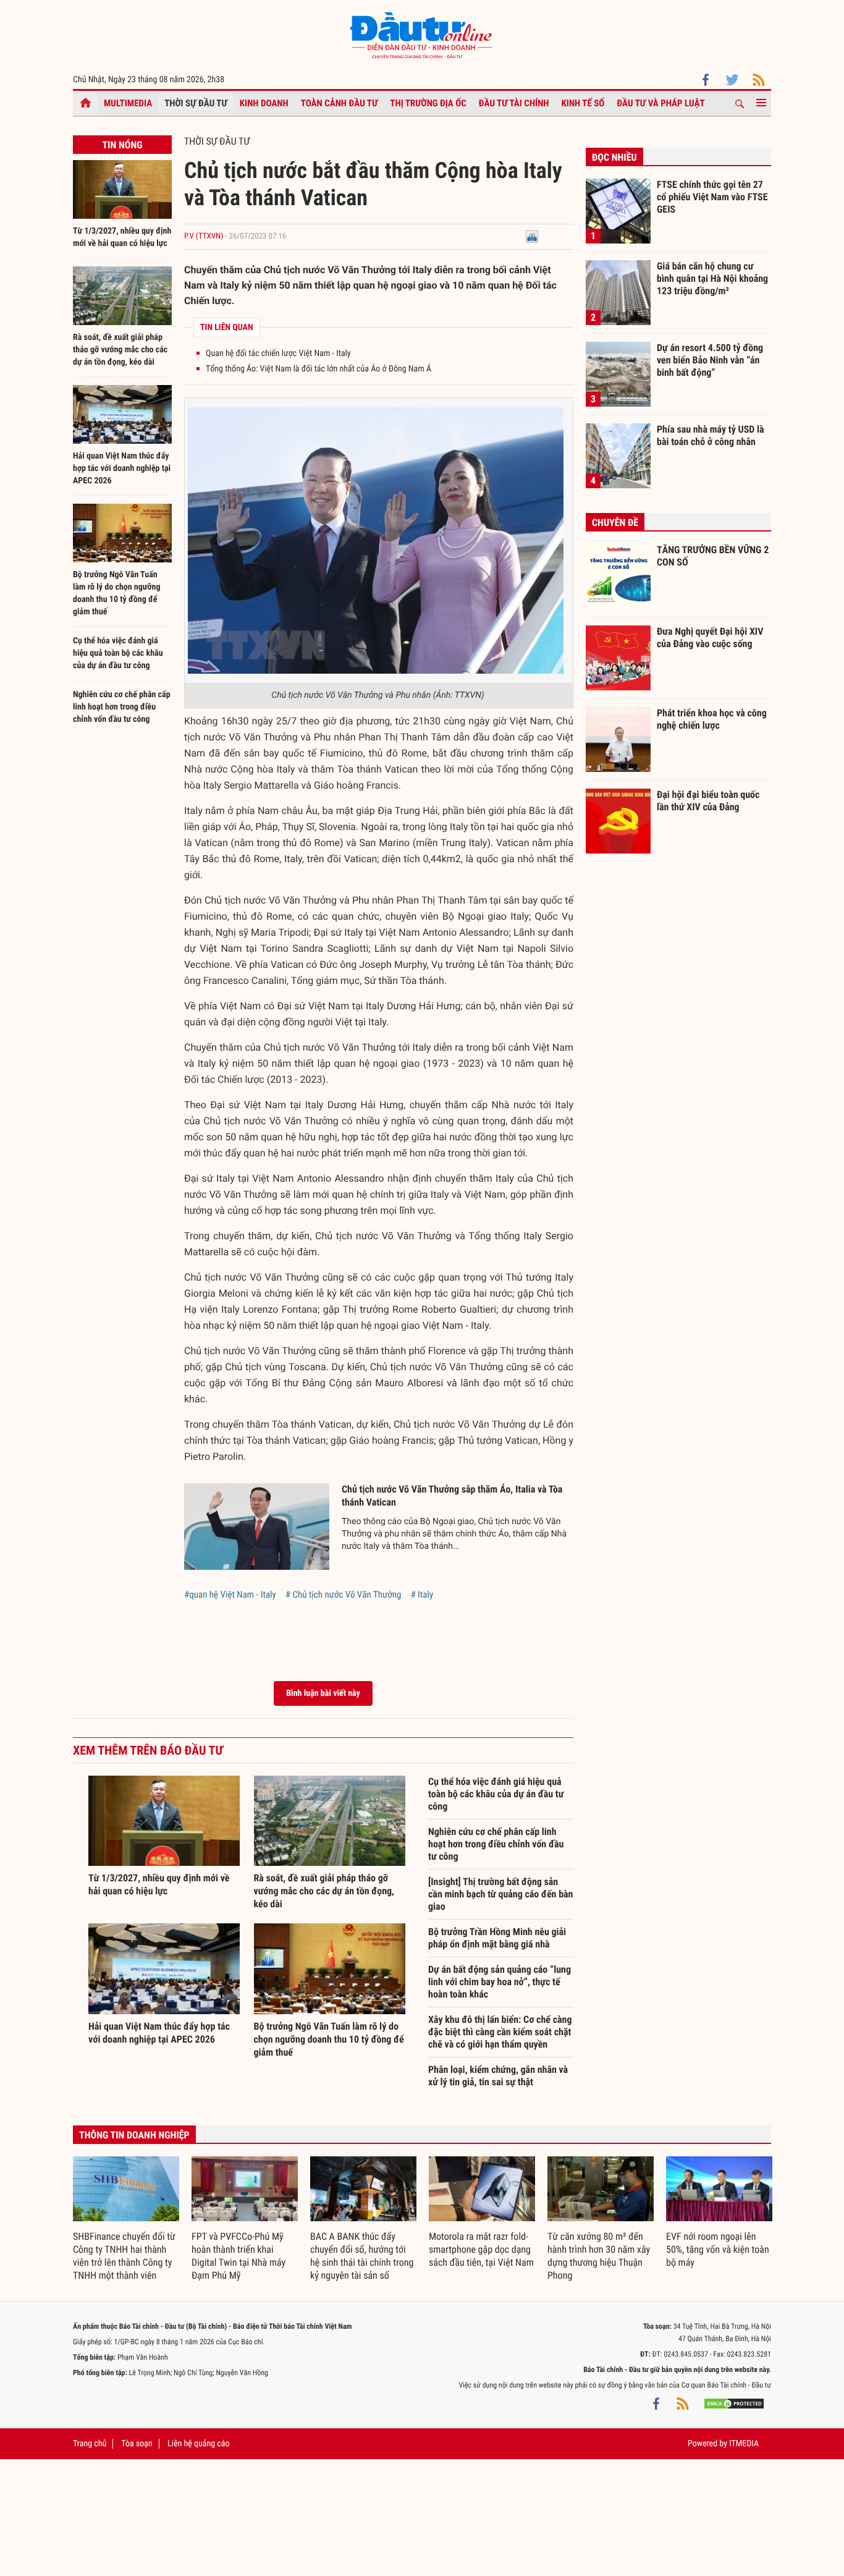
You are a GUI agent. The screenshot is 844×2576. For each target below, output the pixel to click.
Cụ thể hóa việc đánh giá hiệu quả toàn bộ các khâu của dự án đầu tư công (118, 653)
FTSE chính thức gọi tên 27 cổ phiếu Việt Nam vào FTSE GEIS (712, 197)
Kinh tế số (583, 103)
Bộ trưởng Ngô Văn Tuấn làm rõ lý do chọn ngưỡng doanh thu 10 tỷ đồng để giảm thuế (329, 2039)
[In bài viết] (532, 236)
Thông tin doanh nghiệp (134, 2135)
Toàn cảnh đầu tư (340, 103)
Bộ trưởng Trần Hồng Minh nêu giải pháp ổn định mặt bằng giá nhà (497, 1938)
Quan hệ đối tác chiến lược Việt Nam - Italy (278, 354)
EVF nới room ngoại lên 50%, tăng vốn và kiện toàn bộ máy (718, 2249)
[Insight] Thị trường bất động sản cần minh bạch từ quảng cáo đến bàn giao (501, 1894)
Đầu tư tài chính (514, 103)
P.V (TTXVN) (204, 236)
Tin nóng (122, 145)
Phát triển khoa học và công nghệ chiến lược (712, 719)
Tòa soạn (137, 2444)
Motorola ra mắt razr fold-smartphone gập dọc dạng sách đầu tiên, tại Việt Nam (481, 2249)
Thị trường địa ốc (428, 103)
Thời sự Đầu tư (196, 103)
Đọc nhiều (614, 157)
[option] (126, 2219)
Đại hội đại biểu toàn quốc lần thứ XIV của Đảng (708, 801)
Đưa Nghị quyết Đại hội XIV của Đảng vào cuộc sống (710, 638)
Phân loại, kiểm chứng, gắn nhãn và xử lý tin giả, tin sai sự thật (498, 2076)
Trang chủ (90, 2444)
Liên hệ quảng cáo (199, 2444)
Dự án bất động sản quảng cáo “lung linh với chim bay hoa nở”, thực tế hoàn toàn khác (500, 1982)
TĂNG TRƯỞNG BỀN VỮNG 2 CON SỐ (713, 556)
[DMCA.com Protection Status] (734, 2404)
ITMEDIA (744, 2444)
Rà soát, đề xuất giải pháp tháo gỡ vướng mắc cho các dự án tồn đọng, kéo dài (120, 350)
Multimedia (128, 103)
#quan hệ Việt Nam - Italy (230, 1595)
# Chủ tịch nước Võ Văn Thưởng (344, 1595)
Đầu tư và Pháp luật (660, 103)
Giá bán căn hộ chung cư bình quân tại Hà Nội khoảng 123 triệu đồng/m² (712, 278)
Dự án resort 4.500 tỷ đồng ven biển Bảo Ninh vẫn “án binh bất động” (710, 360)
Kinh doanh (264, 103)
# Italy (422, 1595)
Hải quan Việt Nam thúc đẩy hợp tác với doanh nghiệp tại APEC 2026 (122, 468)
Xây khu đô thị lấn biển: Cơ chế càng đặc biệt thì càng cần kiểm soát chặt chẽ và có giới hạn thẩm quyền (500, 2032)
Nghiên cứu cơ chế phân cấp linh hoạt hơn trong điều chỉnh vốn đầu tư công (122, 707)
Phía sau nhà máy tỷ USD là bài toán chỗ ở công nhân (711, 435)
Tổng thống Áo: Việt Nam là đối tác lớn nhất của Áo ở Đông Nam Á (319, 369)
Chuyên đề (615, 523)
